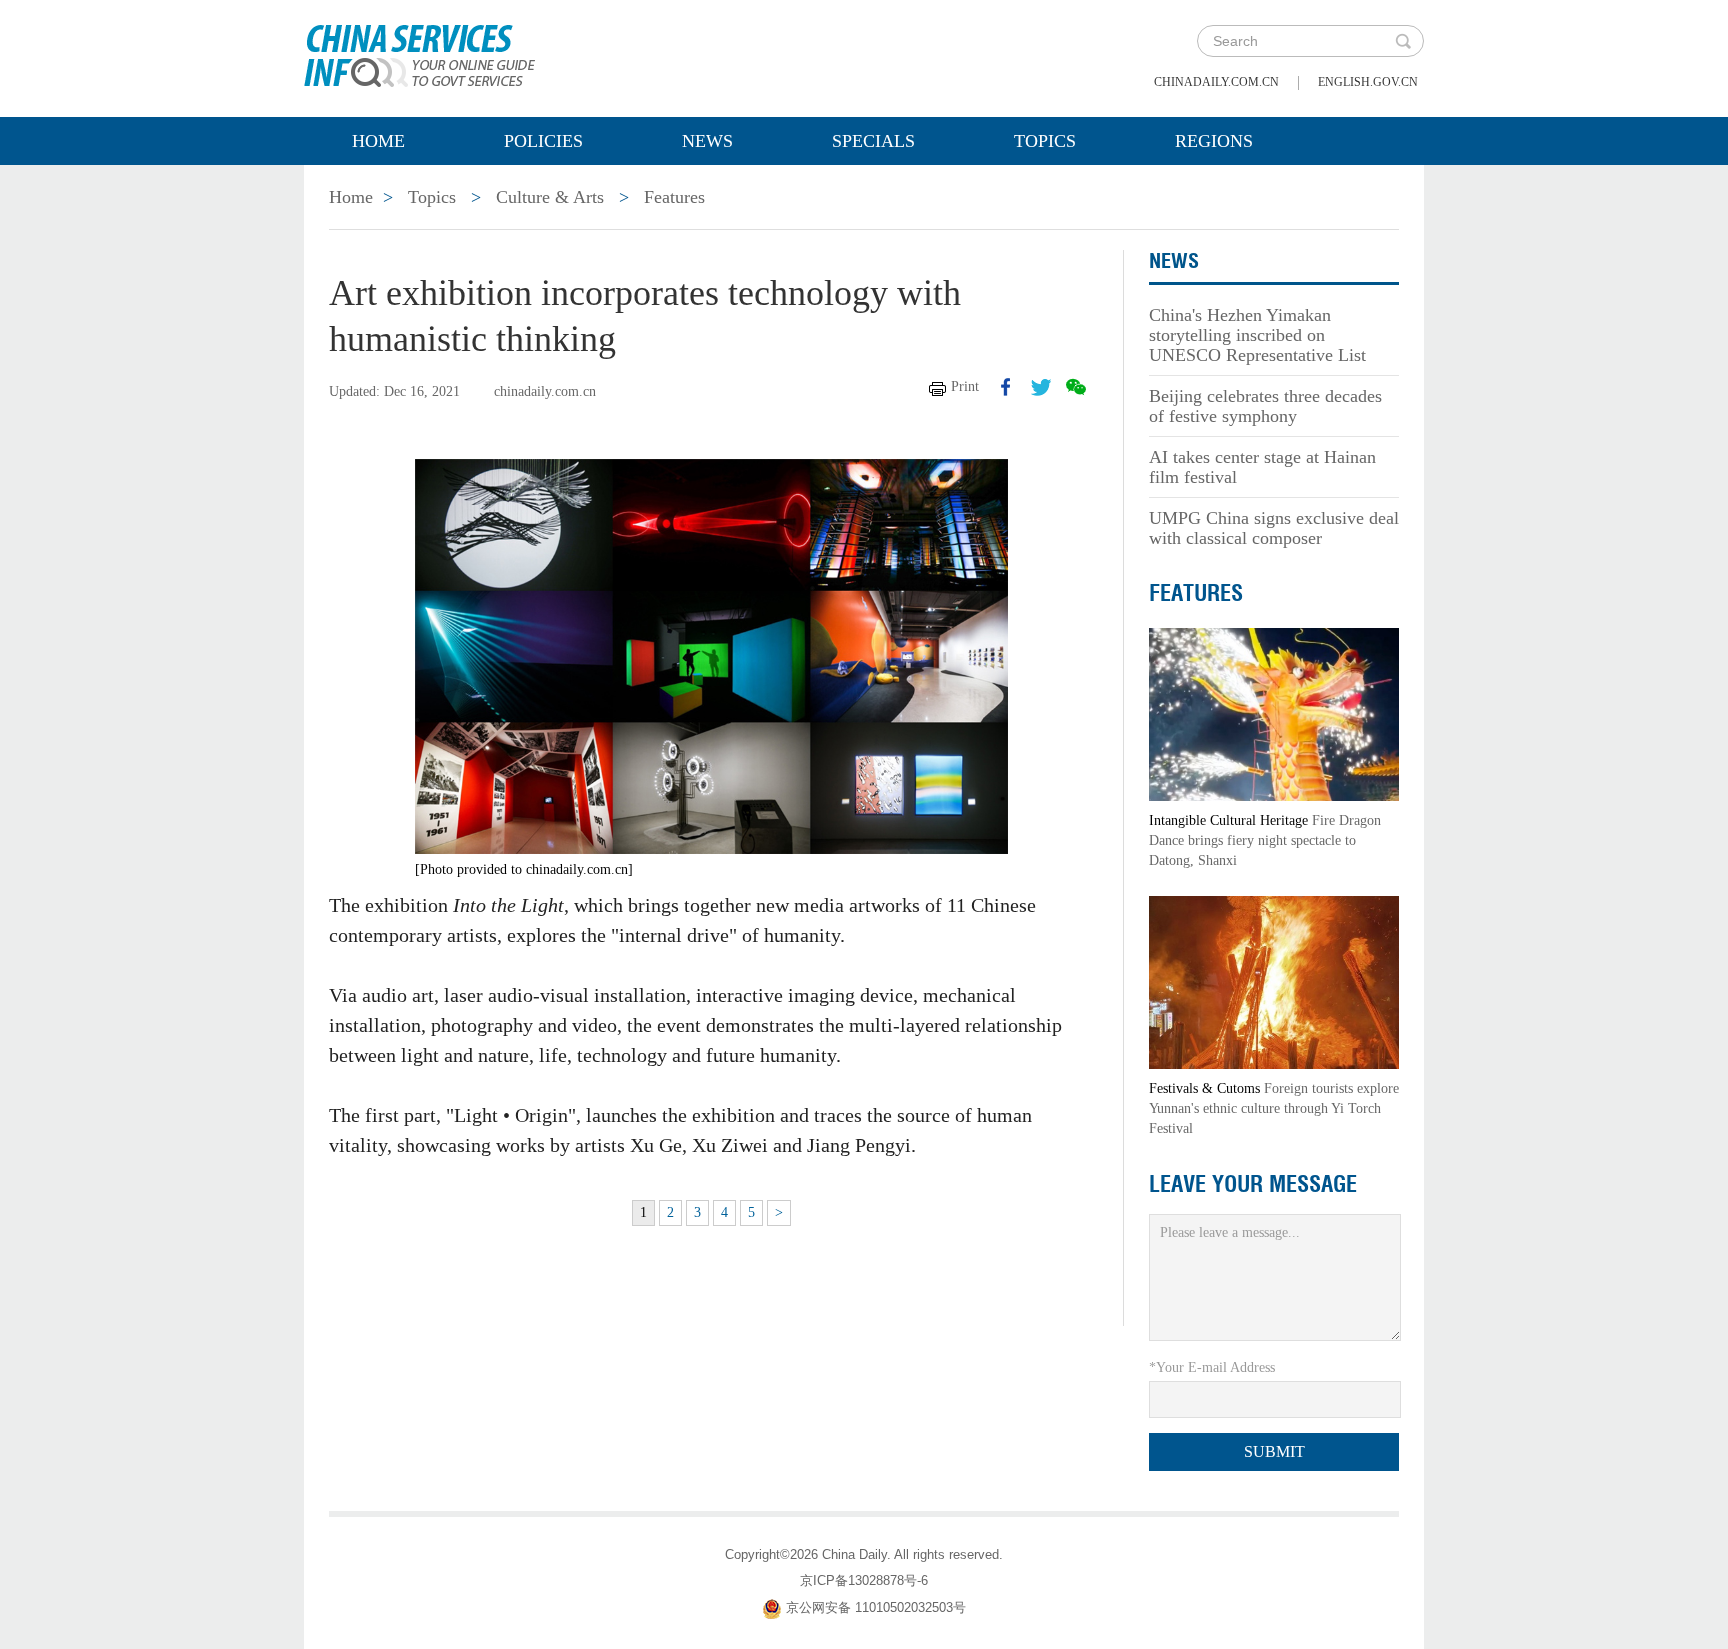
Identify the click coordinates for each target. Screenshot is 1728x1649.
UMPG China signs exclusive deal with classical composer (1274, 528)
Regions (1214, 141)
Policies (543, 141)
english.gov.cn (1368, 82)
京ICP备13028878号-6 (864, 1580)
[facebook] (1006, 387)
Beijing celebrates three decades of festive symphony (1265, 406)
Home (378, 141)
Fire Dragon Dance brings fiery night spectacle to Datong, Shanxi (1265, 840)
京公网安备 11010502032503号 (876, 1607)
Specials (873, 141)
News (707, 141)
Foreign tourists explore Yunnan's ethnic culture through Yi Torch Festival (1274, 1108)
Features (674, 197)
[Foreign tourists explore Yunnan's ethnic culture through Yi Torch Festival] (1274, 981)
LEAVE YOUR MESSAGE (1253, 1184)
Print (965, 386)
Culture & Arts (550, 197)
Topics (1045, 141)
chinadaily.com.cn (1216, 82)
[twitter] (1041, 387)
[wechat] (1076, 387)
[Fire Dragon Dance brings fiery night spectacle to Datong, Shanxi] (1274, 713)
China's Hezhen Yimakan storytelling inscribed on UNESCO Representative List (1257, 335)
